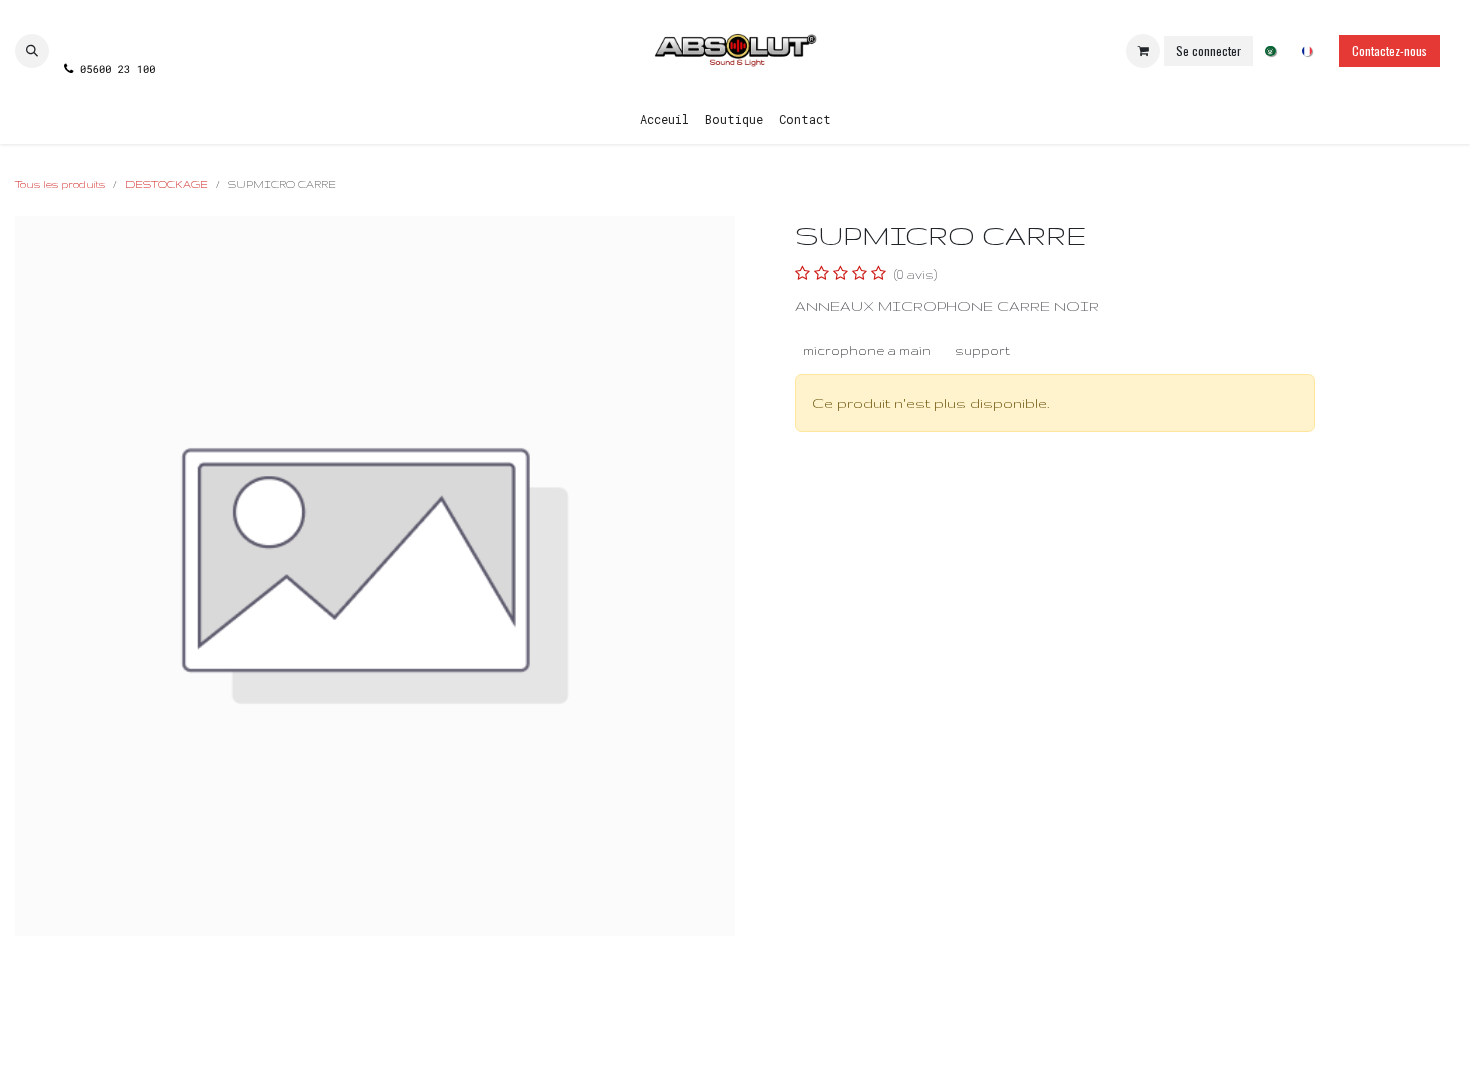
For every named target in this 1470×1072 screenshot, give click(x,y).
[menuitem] (1270, 51)
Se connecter (1208, 50)
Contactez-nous (1389, 50)
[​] (108, 33)
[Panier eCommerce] (1143, 51)
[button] (32, 51)
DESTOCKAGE (166, 184)
